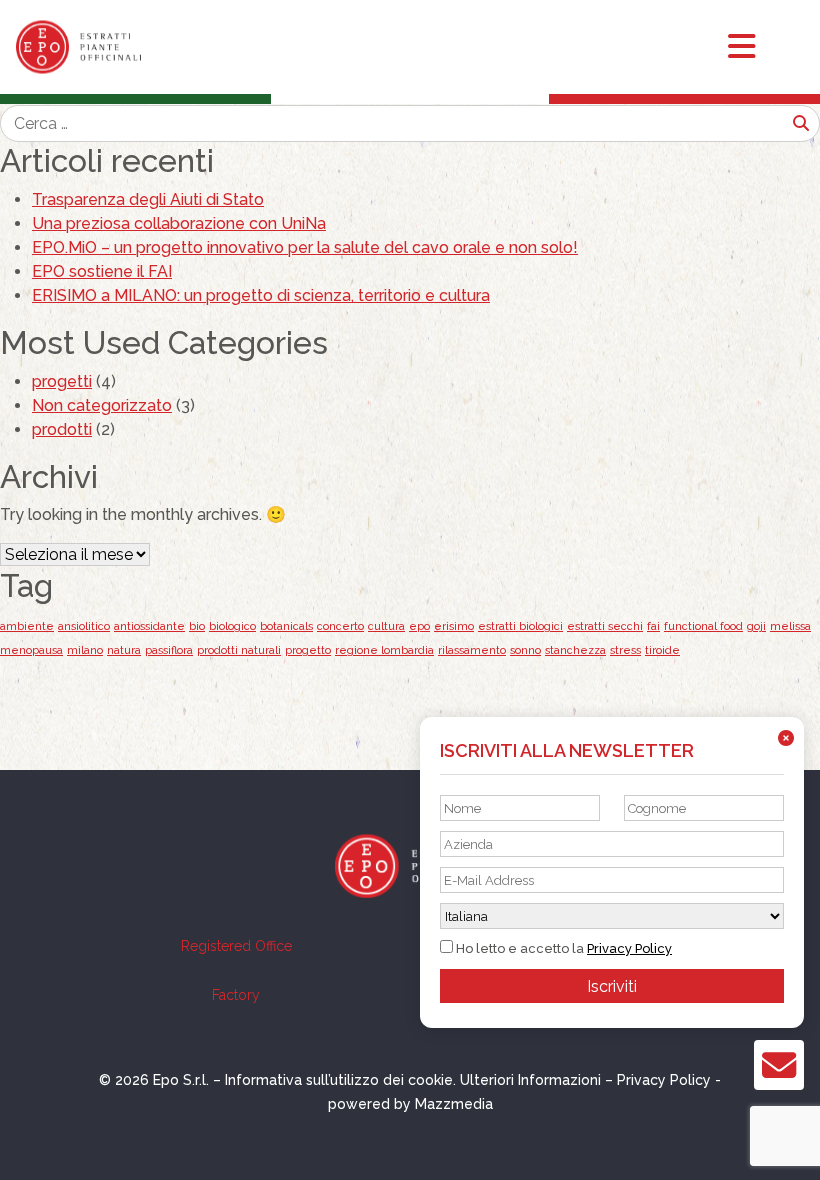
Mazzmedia (454, 1104)
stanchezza (575, 650)
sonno (525, 650)
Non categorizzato (102, 405)
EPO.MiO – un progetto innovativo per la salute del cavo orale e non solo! (305, 247)
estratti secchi (605, 626)
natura (124, 650)
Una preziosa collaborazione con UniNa (179, 223)
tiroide (662, 650)
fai (653, 626)
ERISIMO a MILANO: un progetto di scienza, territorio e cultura (261, 295)
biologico (232, 626)
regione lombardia (384, 650)
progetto (308, 650)
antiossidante (149, 626)
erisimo (454, 626)
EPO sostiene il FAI (102, 271)
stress (625, 650)
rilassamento (472, 650)
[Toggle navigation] (760, 47)
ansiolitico (84, 626)
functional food (703, 626)
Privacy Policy (629, 948)
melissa (790, 626)
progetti (62, 381)
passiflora (169, 650)
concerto (340, 626)
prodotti (62, 429)
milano (85, 650)
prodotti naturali (239, 650)
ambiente (27, 626)
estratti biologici (520, 626)
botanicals (286, 626)
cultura (386, 626)
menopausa (31, 650)
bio (197, 626)
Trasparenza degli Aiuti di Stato (148, 199)
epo (419, 626)
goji (756, 626)
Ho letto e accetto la (562, 948)
